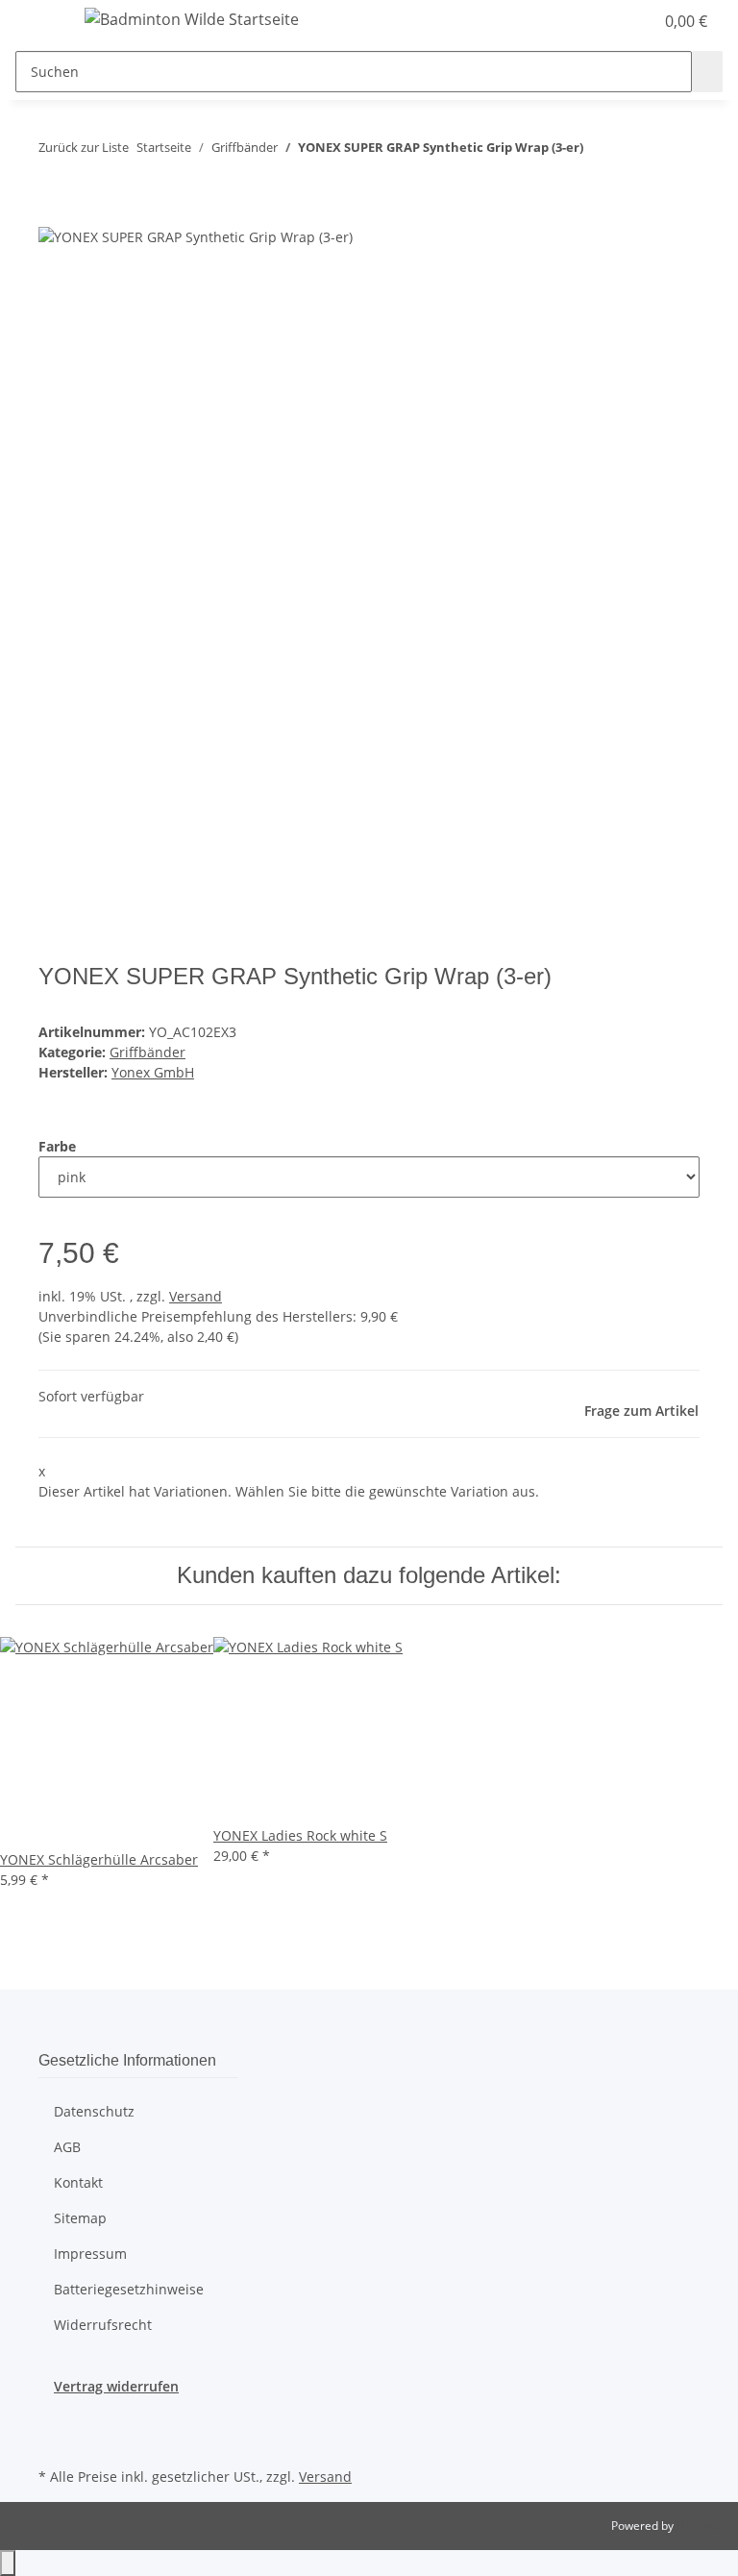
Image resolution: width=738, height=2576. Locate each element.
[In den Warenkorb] (54, 214)
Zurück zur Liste (84, 147)
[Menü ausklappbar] (39, 22)
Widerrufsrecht (103, 2325)
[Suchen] (707, 72)
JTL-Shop (700, 2526)
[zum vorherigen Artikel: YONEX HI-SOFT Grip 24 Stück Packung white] (599, 151)
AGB (67, 2147)
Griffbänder (148, 1052)
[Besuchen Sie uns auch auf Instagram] (54, 2440)
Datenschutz (94, 2111)
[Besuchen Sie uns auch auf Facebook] (54, 2418)
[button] (600, 21)
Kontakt (78, 2182)
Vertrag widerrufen (116, 2386)
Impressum (90, 2254)
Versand (196, 1296)
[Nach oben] (8, 2563)
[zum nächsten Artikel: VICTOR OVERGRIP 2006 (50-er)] (633, 151)
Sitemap (80, 2218)
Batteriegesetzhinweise (129, 2289)
